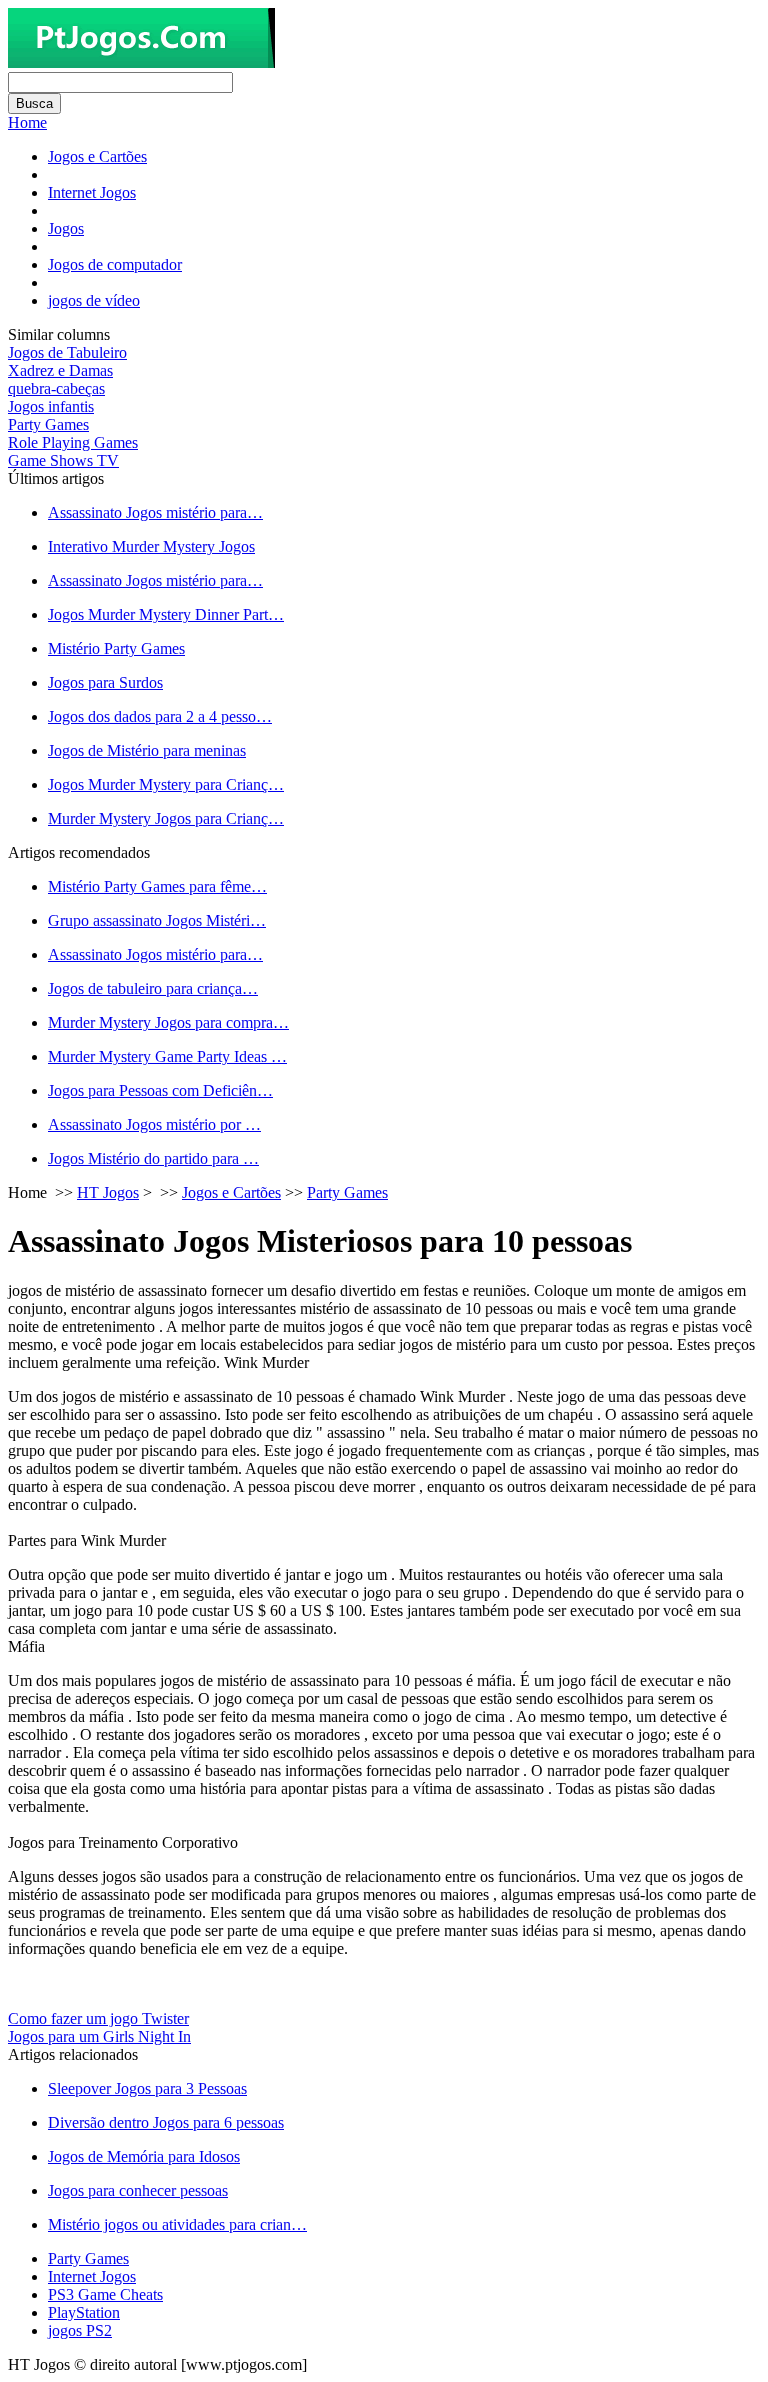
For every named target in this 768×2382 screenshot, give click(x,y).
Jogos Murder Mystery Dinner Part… (166, 614)
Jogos (66, 228)
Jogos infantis (51, 406)
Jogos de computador (115, 264)
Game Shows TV (63, 460)
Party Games (48, 424)
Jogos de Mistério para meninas (147, 750)
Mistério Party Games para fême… (157, 886)
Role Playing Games (73, 442)
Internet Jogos (92, 192)
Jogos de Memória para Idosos (144, 2156)
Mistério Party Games (116, 648)
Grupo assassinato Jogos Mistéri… (157, 920)
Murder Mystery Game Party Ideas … (167, 1056)
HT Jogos (108, 1192)
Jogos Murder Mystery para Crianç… (166, 784)
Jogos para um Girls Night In (99, 2036)
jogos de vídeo (94, 300)
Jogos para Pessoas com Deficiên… (160, 1090)
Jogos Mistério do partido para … (153, 1158)
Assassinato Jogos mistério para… (155, 512)
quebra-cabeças (56, 388)
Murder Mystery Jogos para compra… (168, 1022)
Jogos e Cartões (97, 156)
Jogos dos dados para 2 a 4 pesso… (160, 716)
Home (27, 122)
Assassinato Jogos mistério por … (154, 1124)
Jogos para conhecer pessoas (138, 2190)
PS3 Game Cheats (105, 2294)
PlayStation (84, 2312)
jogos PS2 (80, 2330)
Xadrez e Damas (60, 370)
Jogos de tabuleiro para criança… (153, 988)
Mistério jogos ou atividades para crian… (177, 2224)
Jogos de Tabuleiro (67, 352)
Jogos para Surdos (105, 682)
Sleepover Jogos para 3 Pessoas (147, 2088)
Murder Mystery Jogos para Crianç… (166, 818)
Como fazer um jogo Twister (98, 2018)
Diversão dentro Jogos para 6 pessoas (166, 2122)
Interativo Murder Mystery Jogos (151, 546)
